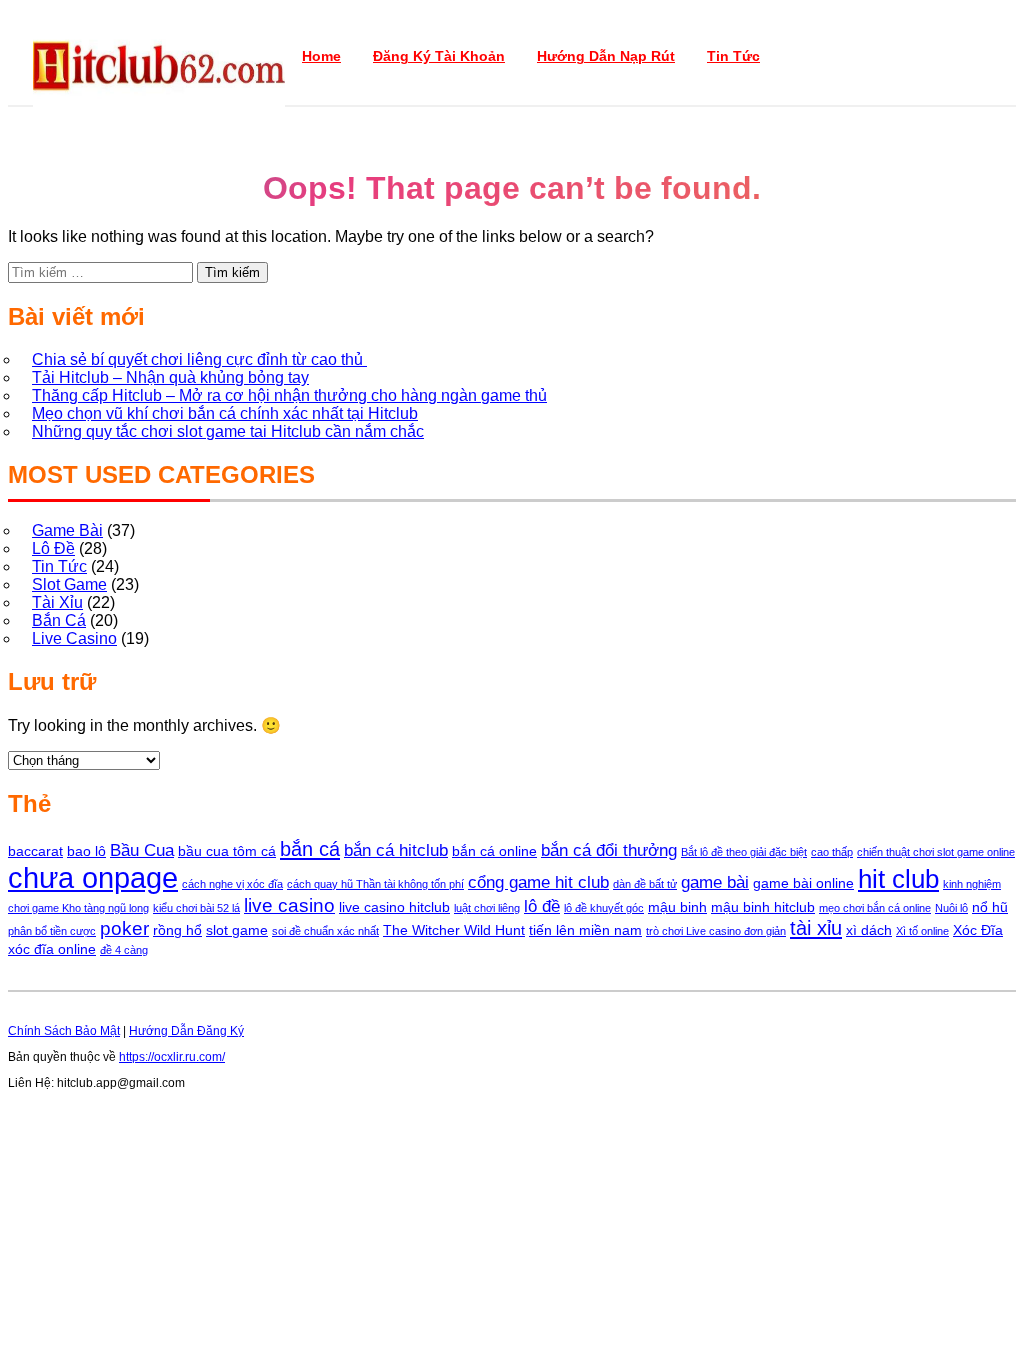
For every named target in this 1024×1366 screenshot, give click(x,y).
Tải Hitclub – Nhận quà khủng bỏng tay (170, 377)
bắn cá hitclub (396, 850)
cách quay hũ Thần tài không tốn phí (375, 884)
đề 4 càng (124, 950)
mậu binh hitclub (763, 907)
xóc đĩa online (52, 949)
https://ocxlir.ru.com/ (172, 1057)
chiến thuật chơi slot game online (936, 852)
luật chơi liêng (487, 908)
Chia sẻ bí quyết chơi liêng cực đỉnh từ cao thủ (199, 359)
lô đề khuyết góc (604, 908)
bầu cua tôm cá (227, 851)
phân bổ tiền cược (52, 931)
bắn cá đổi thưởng (609, 850)
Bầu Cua (142, 850)
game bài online (803, 883)
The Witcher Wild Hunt (454, 930)
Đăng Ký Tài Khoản (439, 56)
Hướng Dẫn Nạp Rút (606, 56)
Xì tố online (922, 931)
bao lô (86, 851)
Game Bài (67, 530)
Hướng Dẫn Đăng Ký (186, 1031)
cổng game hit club (538, 882)
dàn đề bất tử (645, 884)
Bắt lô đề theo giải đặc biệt (744, 852)
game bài (715, 882)
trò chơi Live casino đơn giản (716, 931)
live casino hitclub (394, 907)
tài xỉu (816, 928)
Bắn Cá (59, 620)
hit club (898, 879)
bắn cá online (494, 851)
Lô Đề (53, 548)
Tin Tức (733, 56)
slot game (237, 930)
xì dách (869, 930)
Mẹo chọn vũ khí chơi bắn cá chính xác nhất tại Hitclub (225, 413)
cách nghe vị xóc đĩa (232, 884)
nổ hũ (990, 907)
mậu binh (677, 907)
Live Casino (74, 638)
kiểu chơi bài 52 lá (196, 908)
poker (124, 928)
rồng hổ (177, 930)
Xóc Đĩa (978, 930)
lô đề (542, 906)
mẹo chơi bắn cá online (875, 908)
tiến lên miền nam (585, 930)
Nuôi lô (951, 908)
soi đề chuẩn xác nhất (325, 931)
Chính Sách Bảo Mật (64, 1031)
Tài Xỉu (57, 602)
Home (321, 56)
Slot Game (69, 584)
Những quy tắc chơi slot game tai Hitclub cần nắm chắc (228, 431)
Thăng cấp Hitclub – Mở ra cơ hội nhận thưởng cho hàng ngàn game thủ (289, 395)
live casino (289, 905)
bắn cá (310, 849)
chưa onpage (93, 877)
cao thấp (832, 852)
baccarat (35, 851)
